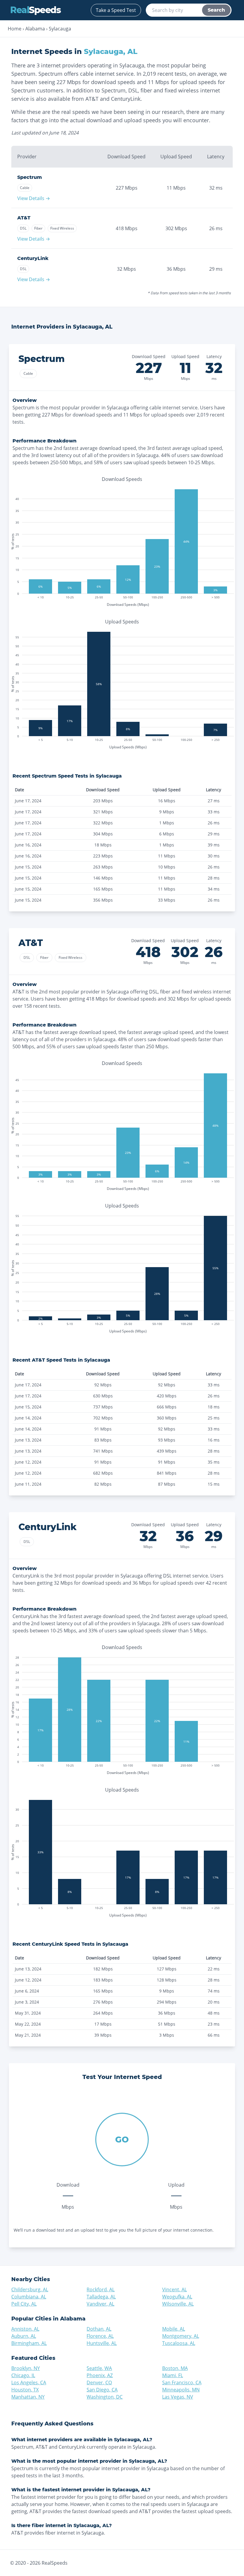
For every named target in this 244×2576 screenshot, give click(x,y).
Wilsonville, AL (178, 2304)
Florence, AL (100, 2336)
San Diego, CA (102, 2390)
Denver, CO (99, 2383)
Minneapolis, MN (181, 2390)
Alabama (35, 29)
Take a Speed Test (116, 10)
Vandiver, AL (100, 2304)
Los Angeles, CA (29, 2383)
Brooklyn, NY (26, 2368)
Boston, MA (175, 2368)
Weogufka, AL (177, 2297)
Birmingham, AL (29, 2343)
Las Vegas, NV (178, 2397)
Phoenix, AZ (100, 2375)
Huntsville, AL (102, 2343)
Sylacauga (60, 29)
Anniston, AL (25, 2329)
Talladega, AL (101, 2297)
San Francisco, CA (182, 2383)
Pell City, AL (24, 2304)
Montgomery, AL (181, 2336)
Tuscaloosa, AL (179, 2343)
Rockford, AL (101, 2289)
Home (15, 29)
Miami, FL (173, 2375)
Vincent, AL (175, 2289)
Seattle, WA (99, 2368)
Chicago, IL (23, 2375)
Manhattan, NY (28, 2397)
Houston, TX (25, 2390)
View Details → (34, 198)
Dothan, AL (99, 2329)
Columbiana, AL (29, 2297)
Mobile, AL (174, 2329)
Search (216, 10)
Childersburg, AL (30, 2289)
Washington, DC (105, 2397)
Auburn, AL (24, 2336)
